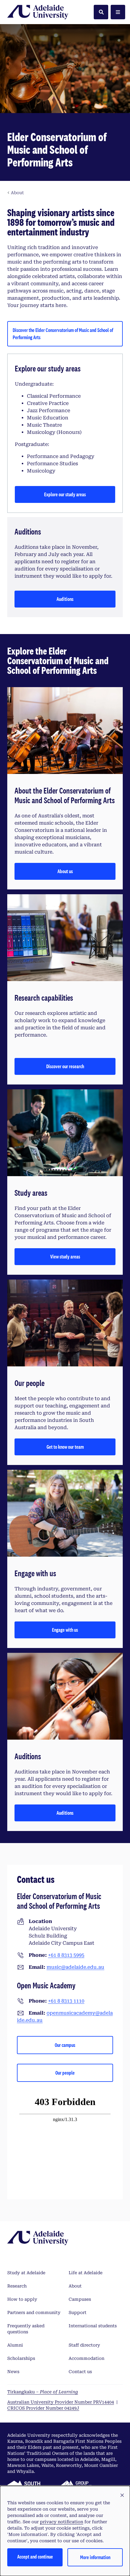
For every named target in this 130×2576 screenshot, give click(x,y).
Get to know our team (65, 1447)
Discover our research (65, 1066)
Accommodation (86, 2358)
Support (78, 2312)
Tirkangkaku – (43, 2392)
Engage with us (65, 1630)
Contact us (80, 2372)
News (13, 2372)
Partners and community (34, 2312)
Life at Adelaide (86, 2273)
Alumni (15, 2345)
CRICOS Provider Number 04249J (43, 2408)
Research (17, 2286)
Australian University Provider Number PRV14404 (61, 2402)
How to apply (22, 2299)
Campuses (80, 2299)
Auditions (65, 599)
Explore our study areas (65, 494)
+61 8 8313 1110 (66, 2001)
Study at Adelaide (26, 2273)
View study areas (65, 1256)
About (75, 2286)
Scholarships (21, 2358)
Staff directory (84, 2345)
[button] (122, 2495)
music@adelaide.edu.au (75, 1967)
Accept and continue (35, 2557)
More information (95, 2557)
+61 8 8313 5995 (66, 1955)
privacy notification (62, 2522)
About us (65, 871)
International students (93, 2326)
